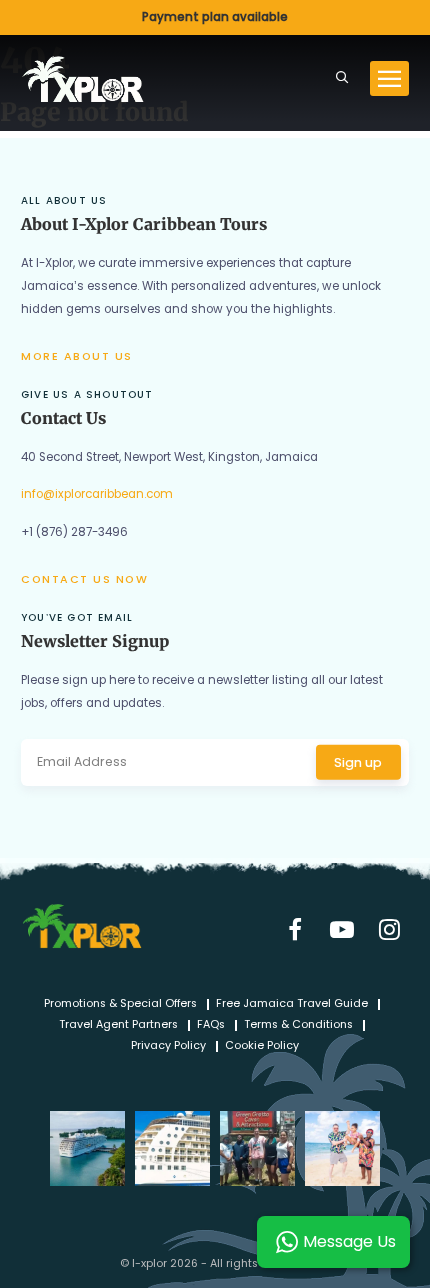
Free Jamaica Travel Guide (292, 1004)
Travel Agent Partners (118, 1025)
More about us (77, 356)
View (215, 17)
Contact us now (84, 579)
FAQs (211, 1025)
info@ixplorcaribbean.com (97, 494)
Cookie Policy (262, 1046)
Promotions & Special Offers (120, 1004)
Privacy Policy (168, 1046)
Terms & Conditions (298, 1025)
